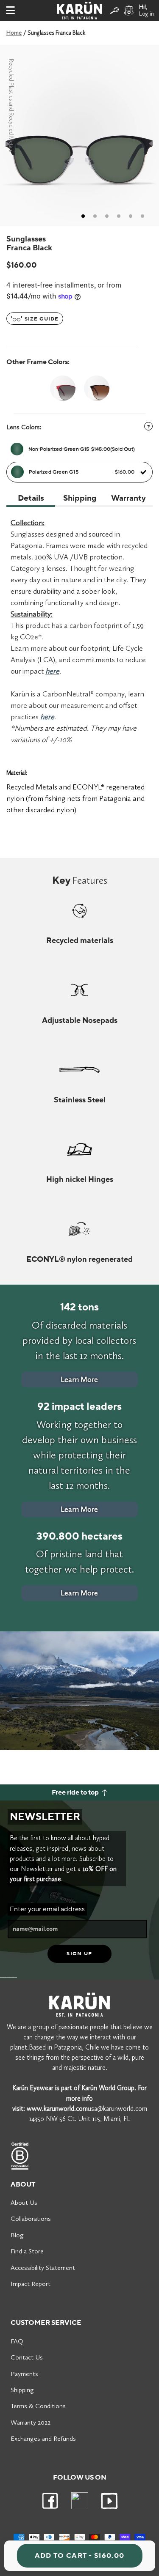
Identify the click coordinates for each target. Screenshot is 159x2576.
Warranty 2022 (31, 2422)
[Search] (114, 11)
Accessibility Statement (43, 2268)
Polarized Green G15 (82, 472)
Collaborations (31, 2218)
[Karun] (79, 11)
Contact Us (27, 2357)
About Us (24, 2202)
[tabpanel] (79, 136)
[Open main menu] (10, 11)
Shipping (22, 2390)
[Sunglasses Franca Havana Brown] (97, 388)
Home (14, 33)
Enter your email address (47, 1909)
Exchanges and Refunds (43, 2438)
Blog (17, 2235)
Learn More (79, 1379)
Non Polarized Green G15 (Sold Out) (82, 449)
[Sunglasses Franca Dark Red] (63, 388)
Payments (24, 2374)
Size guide (41, 319)
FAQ (17, 2341)
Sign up (79, 1954)
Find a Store (27, 2251)
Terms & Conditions (38, 2406)
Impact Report (31, 2284)
